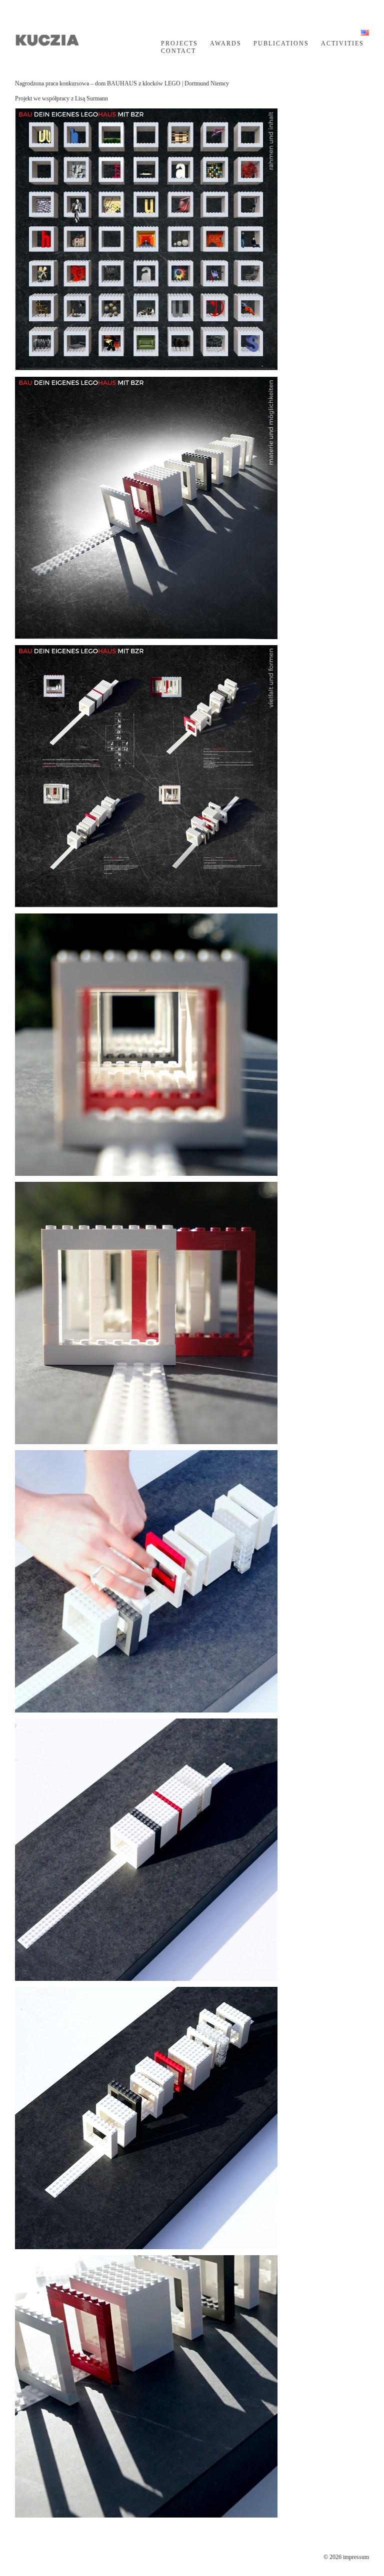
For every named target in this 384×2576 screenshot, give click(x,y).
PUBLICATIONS (281, 43)
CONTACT (178, 51)
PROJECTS (179, 43)
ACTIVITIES (342, 43)
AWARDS (226, 43)
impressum (356, 2557)
